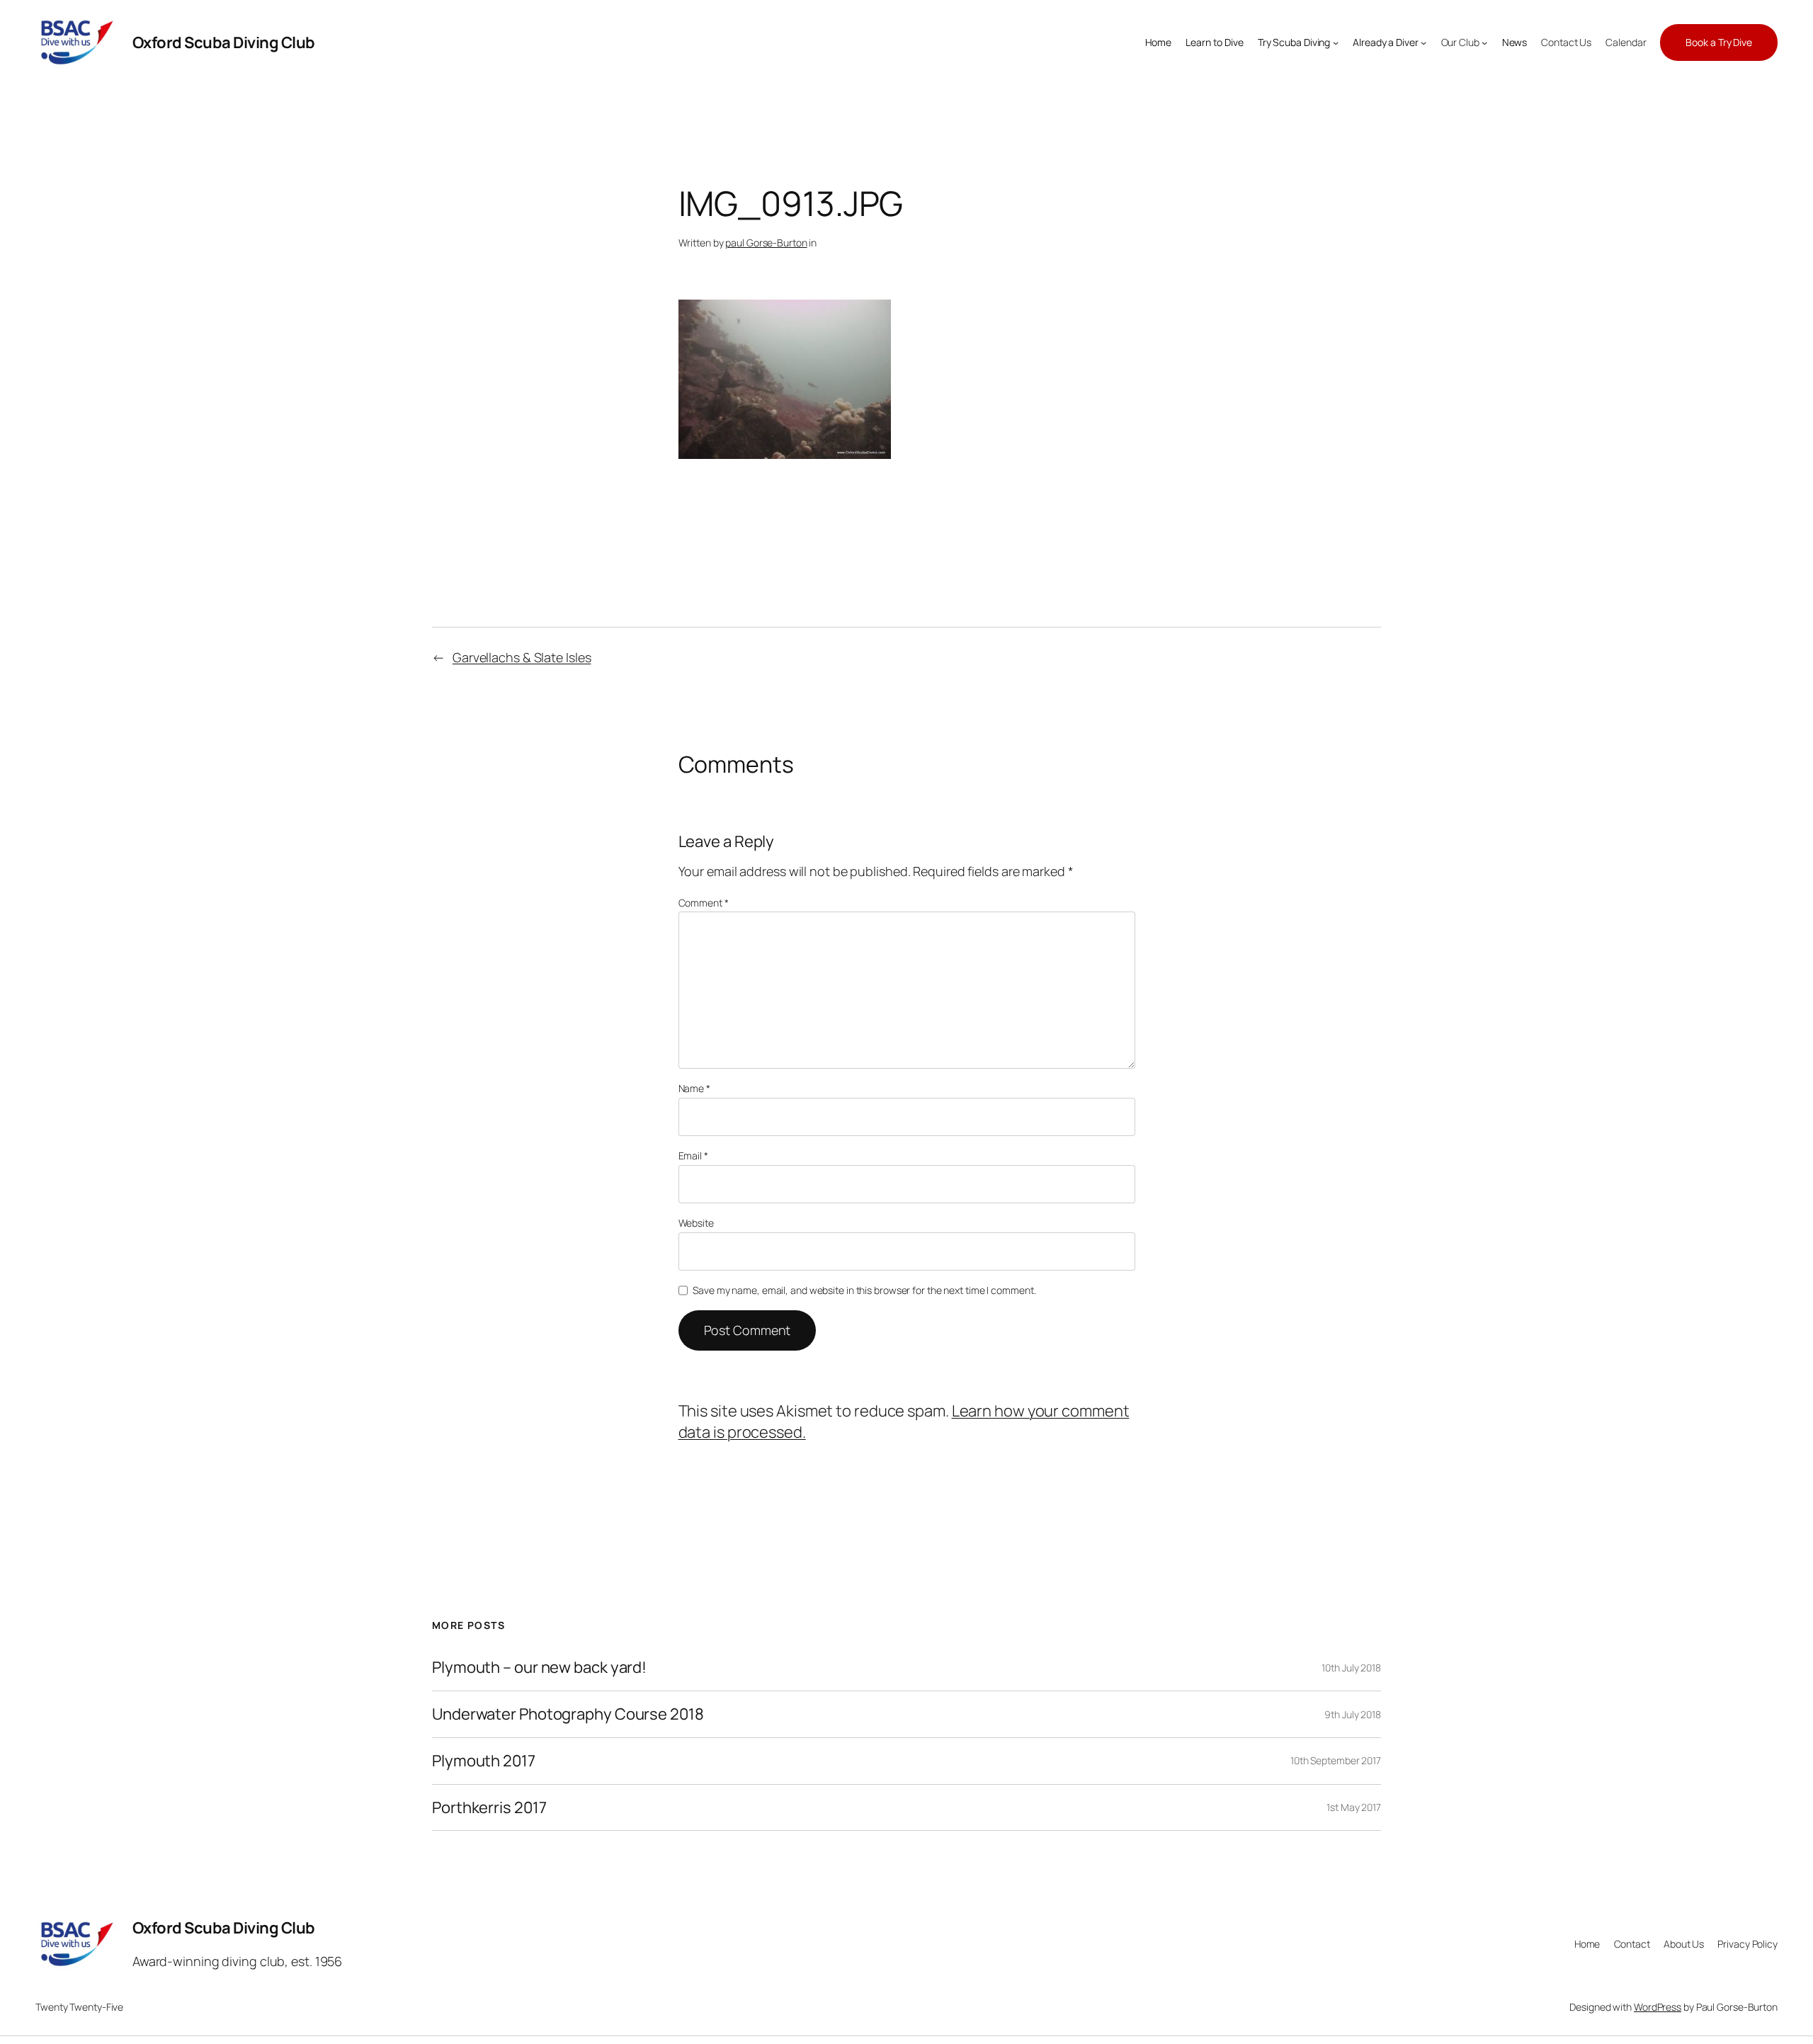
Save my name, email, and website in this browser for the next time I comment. (864, 1290)
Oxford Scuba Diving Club (224, 42)
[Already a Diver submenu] (1423, 42)
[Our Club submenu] (1484, 42)
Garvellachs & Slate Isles (522, 657)
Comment (704, 903)
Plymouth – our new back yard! (539, 1668)
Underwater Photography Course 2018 (568, 1714)
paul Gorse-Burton (766, 243)
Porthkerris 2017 (489, 1808)
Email (693, 1156)
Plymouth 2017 (484, 1761)
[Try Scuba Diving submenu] (1336, 42)
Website (696, 1223)
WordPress (1658, 2007)
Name (694, 1088)
